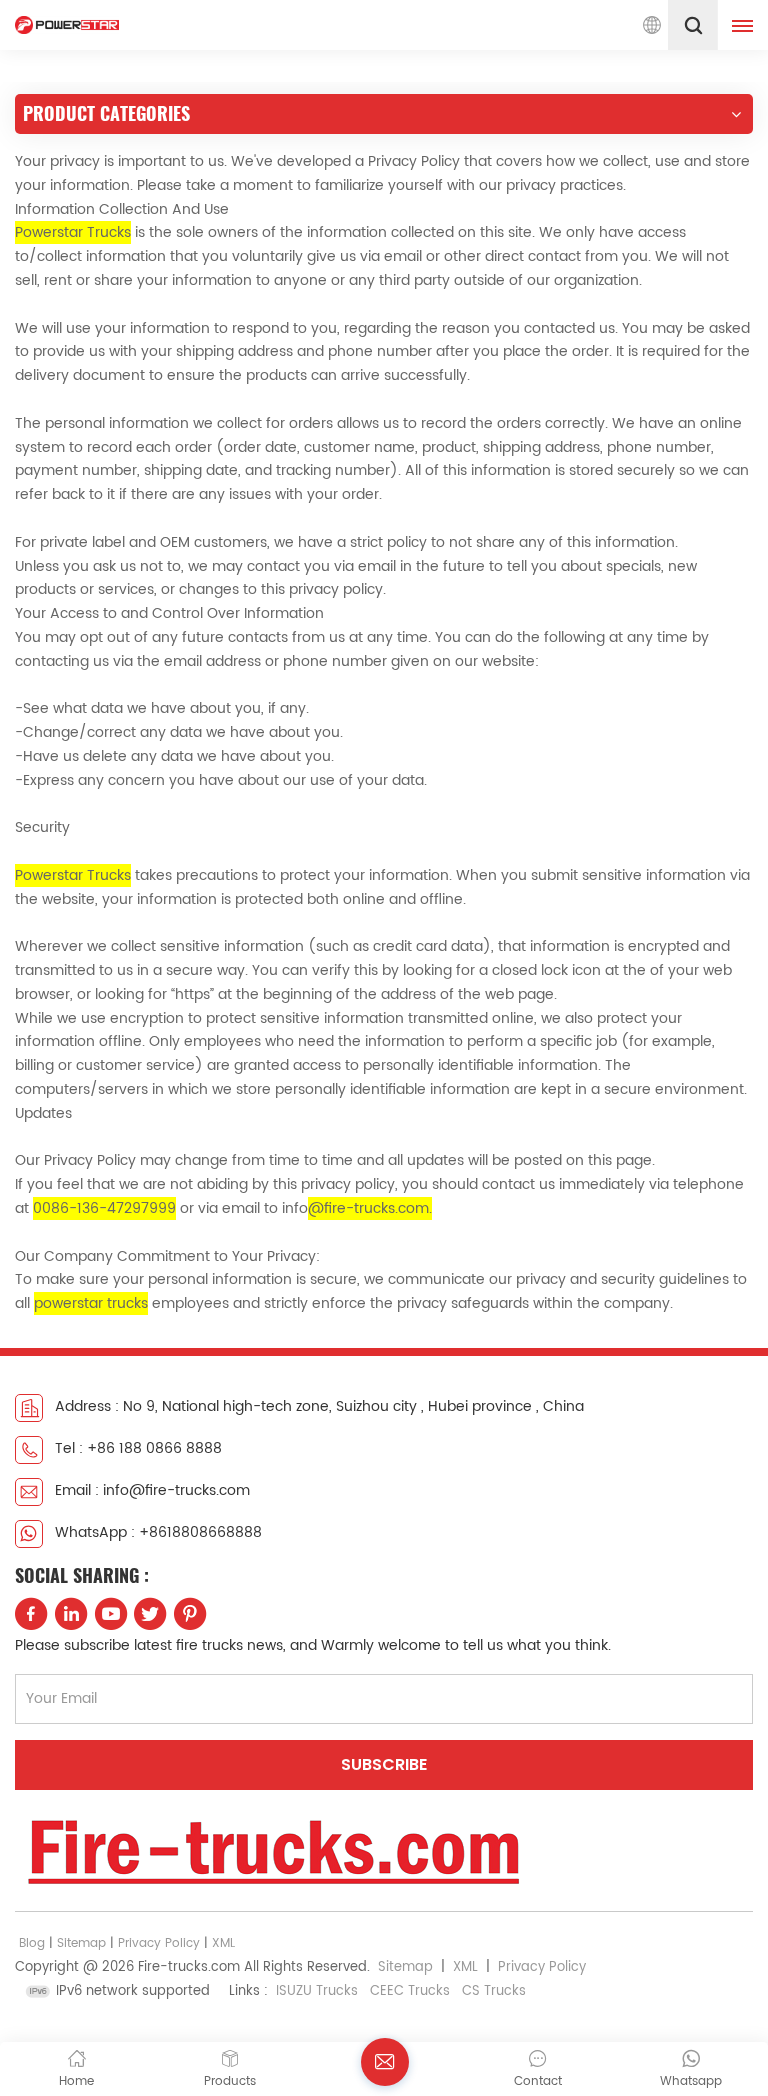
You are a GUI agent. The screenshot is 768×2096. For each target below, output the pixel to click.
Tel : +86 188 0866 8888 (138, 1448)
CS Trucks (494, 1991)
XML (223, 1943)
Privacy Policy (159, 1943)
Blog (32, 1943)
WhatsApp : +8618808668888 (158, 1532)
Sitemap (81, 1943)
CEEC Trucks (410, 1991)
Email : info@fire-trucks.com (152, 1490)
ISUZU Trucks (317, 1991)
